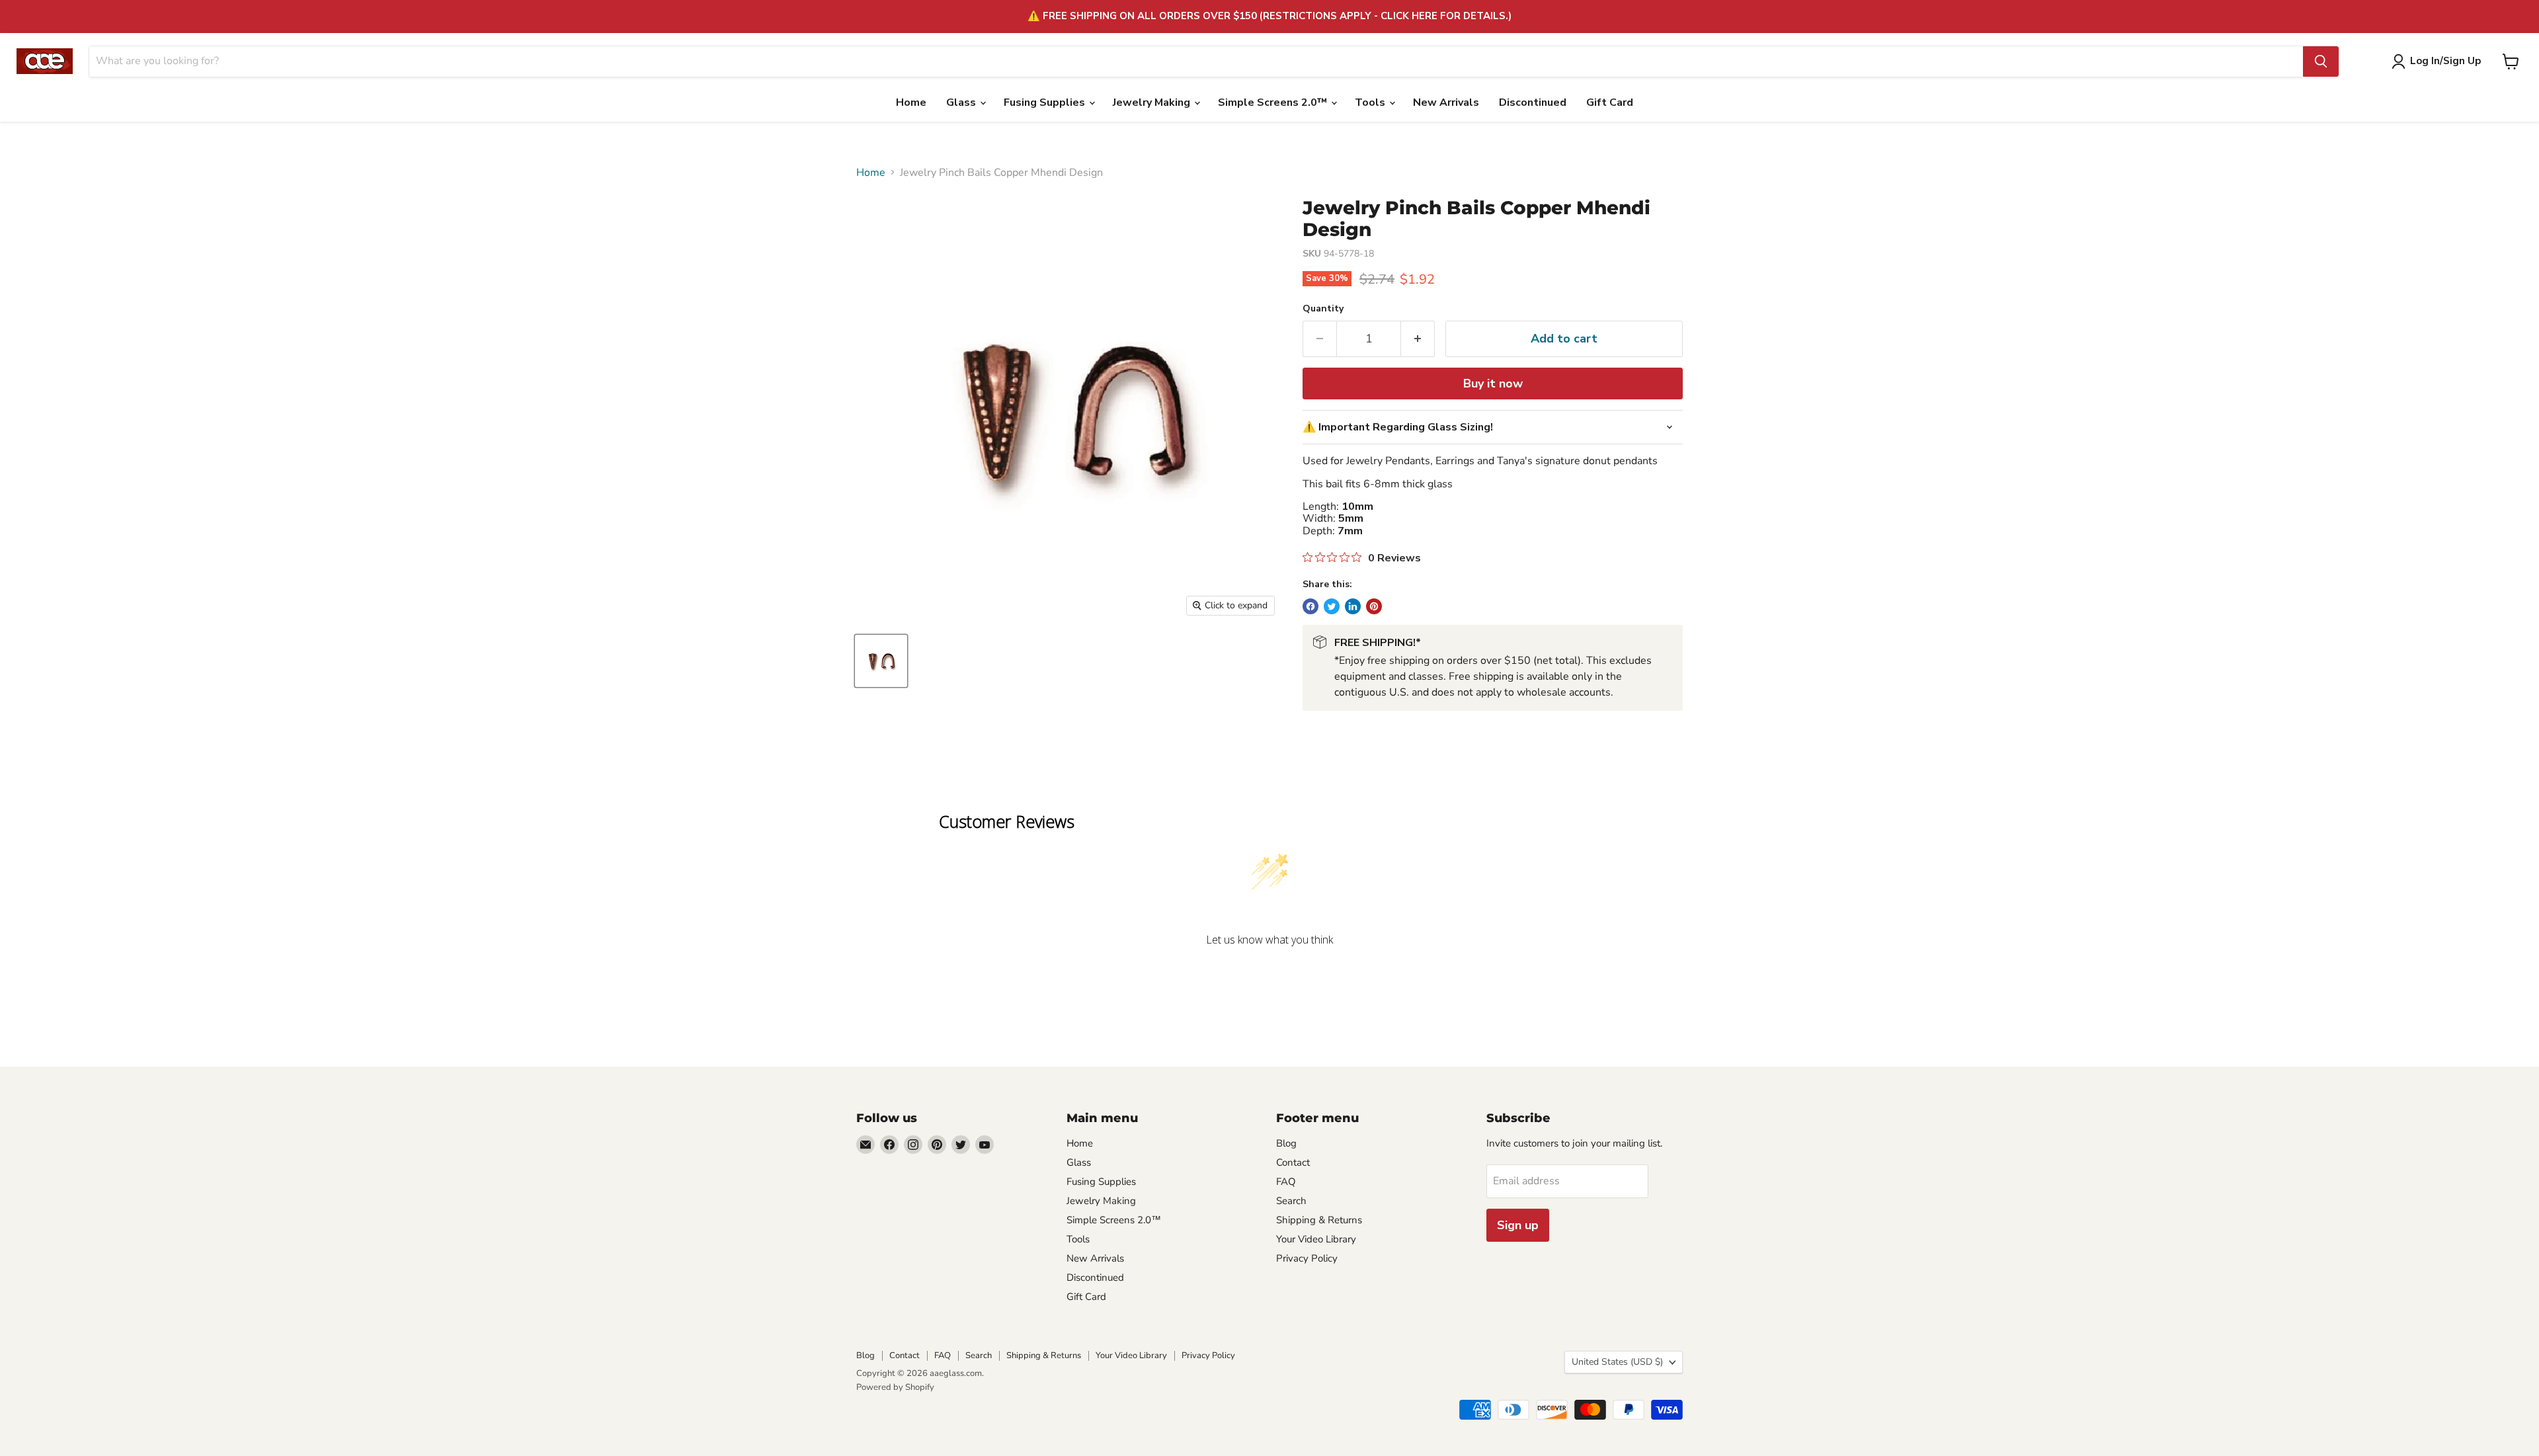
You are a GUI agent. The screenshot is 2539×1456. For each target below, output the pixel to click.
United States (1617, 1362)
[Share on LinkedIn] (1353, 606)
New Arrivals (1446, 102)
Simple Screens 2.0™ (1274, 102)
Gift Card (1610, 102)
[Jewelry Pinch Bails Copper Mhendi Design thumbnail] (881, 661)
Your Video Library (1316, 1239)
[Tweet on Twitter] (1332, 606)
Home (911, 102)
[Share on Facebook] (1310, 606)
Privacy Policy (1307, 1258)
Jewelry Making (1153, 102)
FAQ (1286, 1182)
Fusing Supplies (1046, 102)
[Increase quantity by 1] (1418, 339)
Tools (1371, 102)
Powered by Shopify (895, 1387)
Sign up (1518, 1225)
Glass (962, 102)
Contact (1293, 1162)
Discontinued (1533, 102)
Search (1291, 1201)
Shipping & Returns (1319, 1220)
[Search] (2321, 61)
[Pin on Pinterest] (1374, 606)
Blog (1286, 1143)
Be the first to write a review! (1269, 974)
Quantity (1323, 309)
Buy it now (1493, 384)
